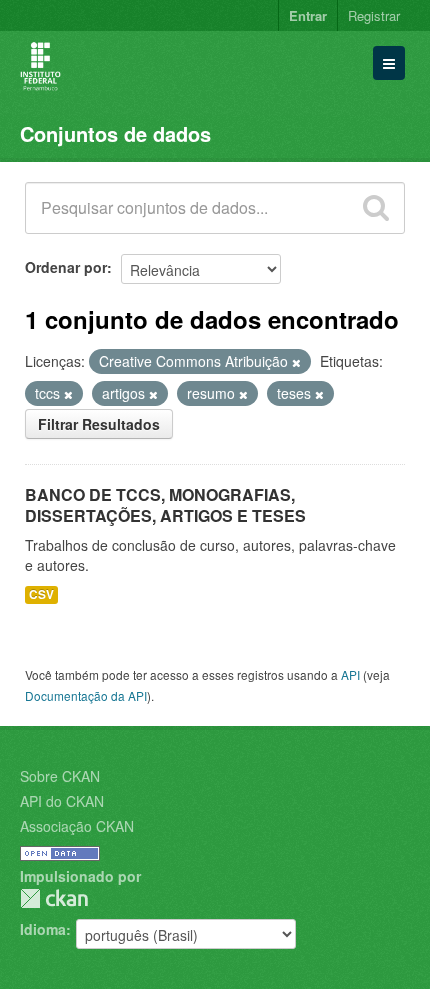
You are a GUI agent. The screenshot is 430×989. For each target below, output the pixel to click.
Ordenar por (66, 267)
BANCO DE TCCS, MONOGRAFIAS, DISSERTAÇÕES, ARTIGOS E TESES (165, 505)
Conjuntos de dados (115, 133)
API (350, 674)
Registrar (374, 15)
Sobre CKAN (60, 776)
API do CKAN (62, 801)
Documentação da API (86, 695)
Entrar (308, 15)
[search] (376, 208)
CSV (41, 594)
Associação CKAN (77, 826)
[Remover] (296, 362)
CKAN (54, 898)
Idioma (43, 929)
